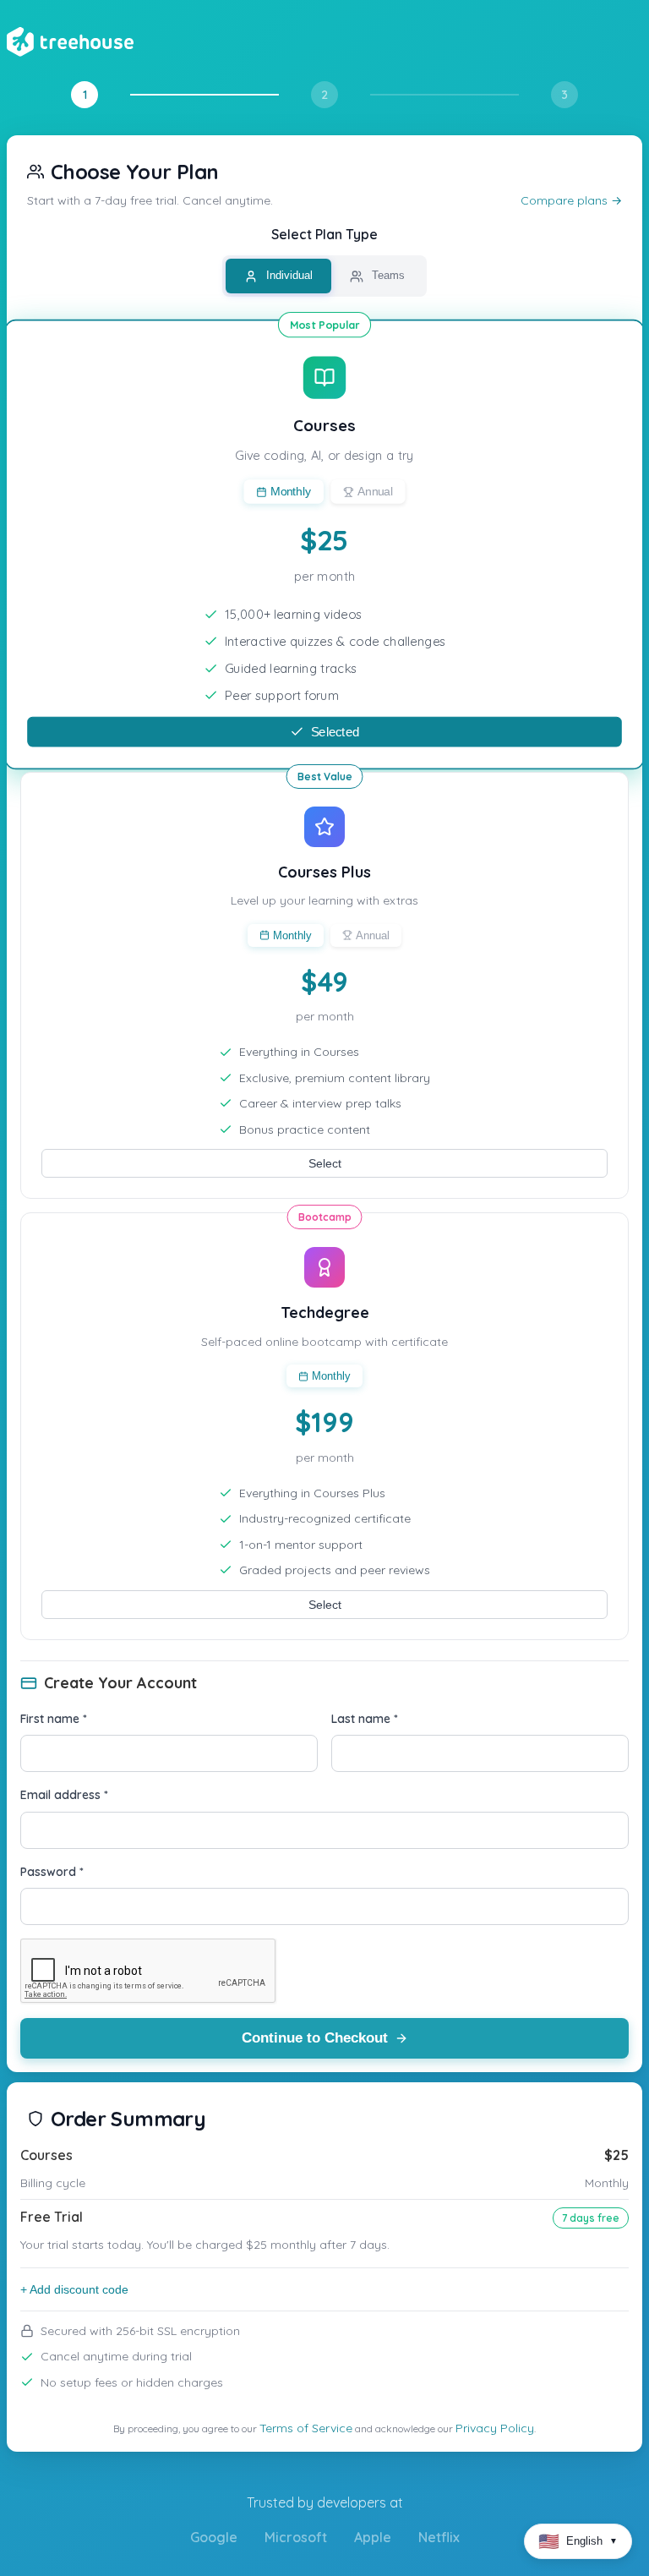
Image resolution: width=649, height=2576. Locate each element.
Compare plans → (571, 200)
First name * (54, 1719)
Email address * (64, 1795)
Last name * (365, 1719)
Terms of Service (306, 2428)
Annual (375, 492)
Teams (387, 275)
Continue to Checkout (315, 2038)
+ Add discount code (74, 2289)
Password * (52, 1872)
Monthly (291, 492)
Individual (288, 275)
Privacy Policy (495, 2428)
